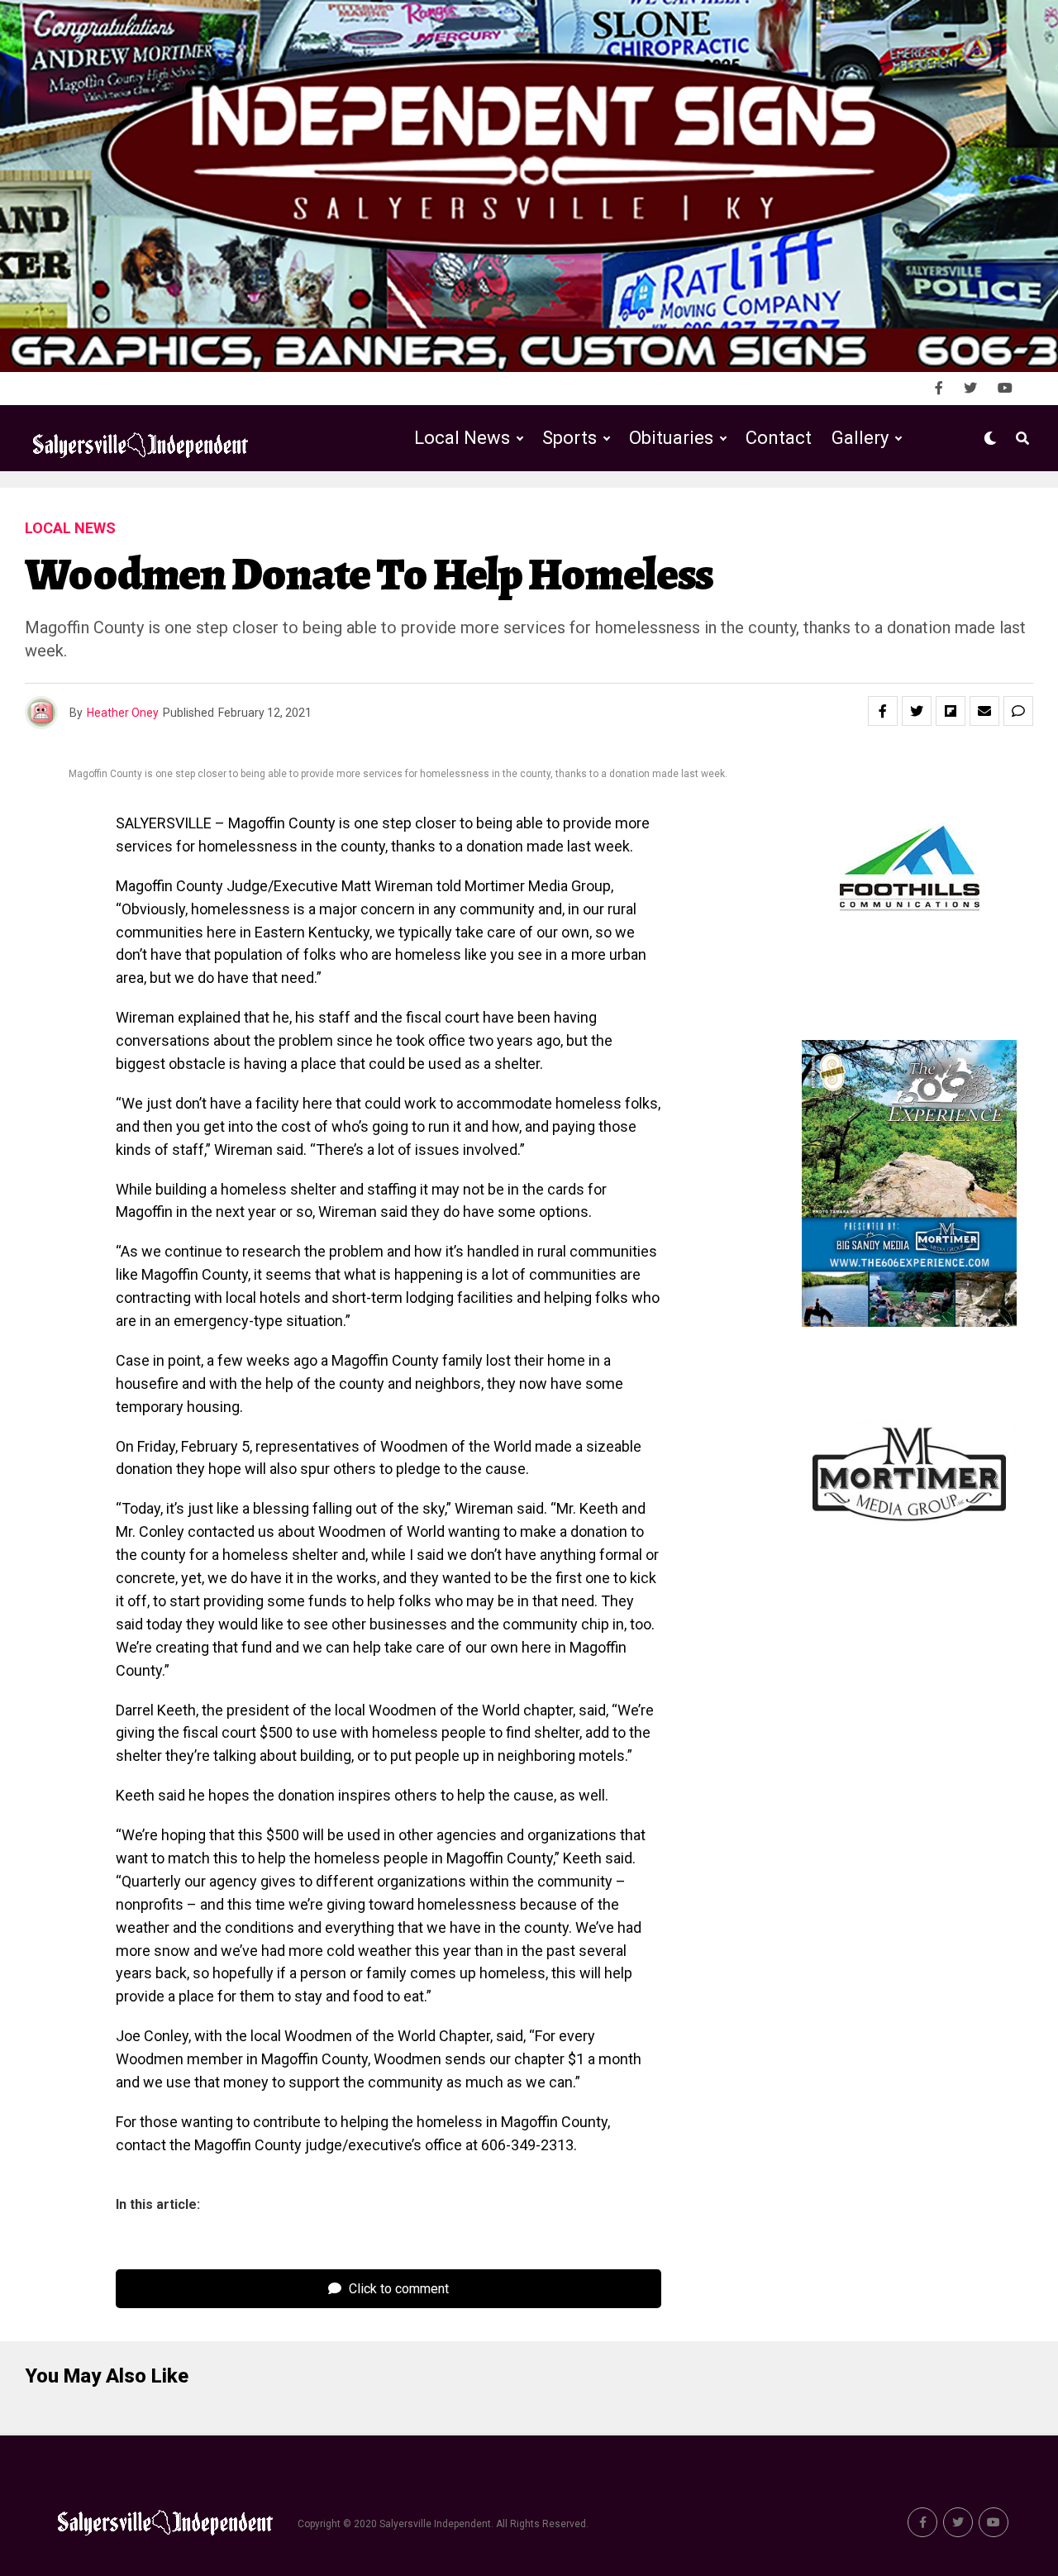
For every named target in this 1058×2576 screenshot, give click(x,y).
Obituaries (671, 438)
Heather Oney (123, 713)
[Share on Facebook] (883, 711)
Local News (462, 438)
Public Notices (655, 506)
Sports (570, 438)
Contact (779, 438)
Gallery (860, 438)
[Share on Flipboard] (951, 711)
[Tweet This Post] (917, 711)
